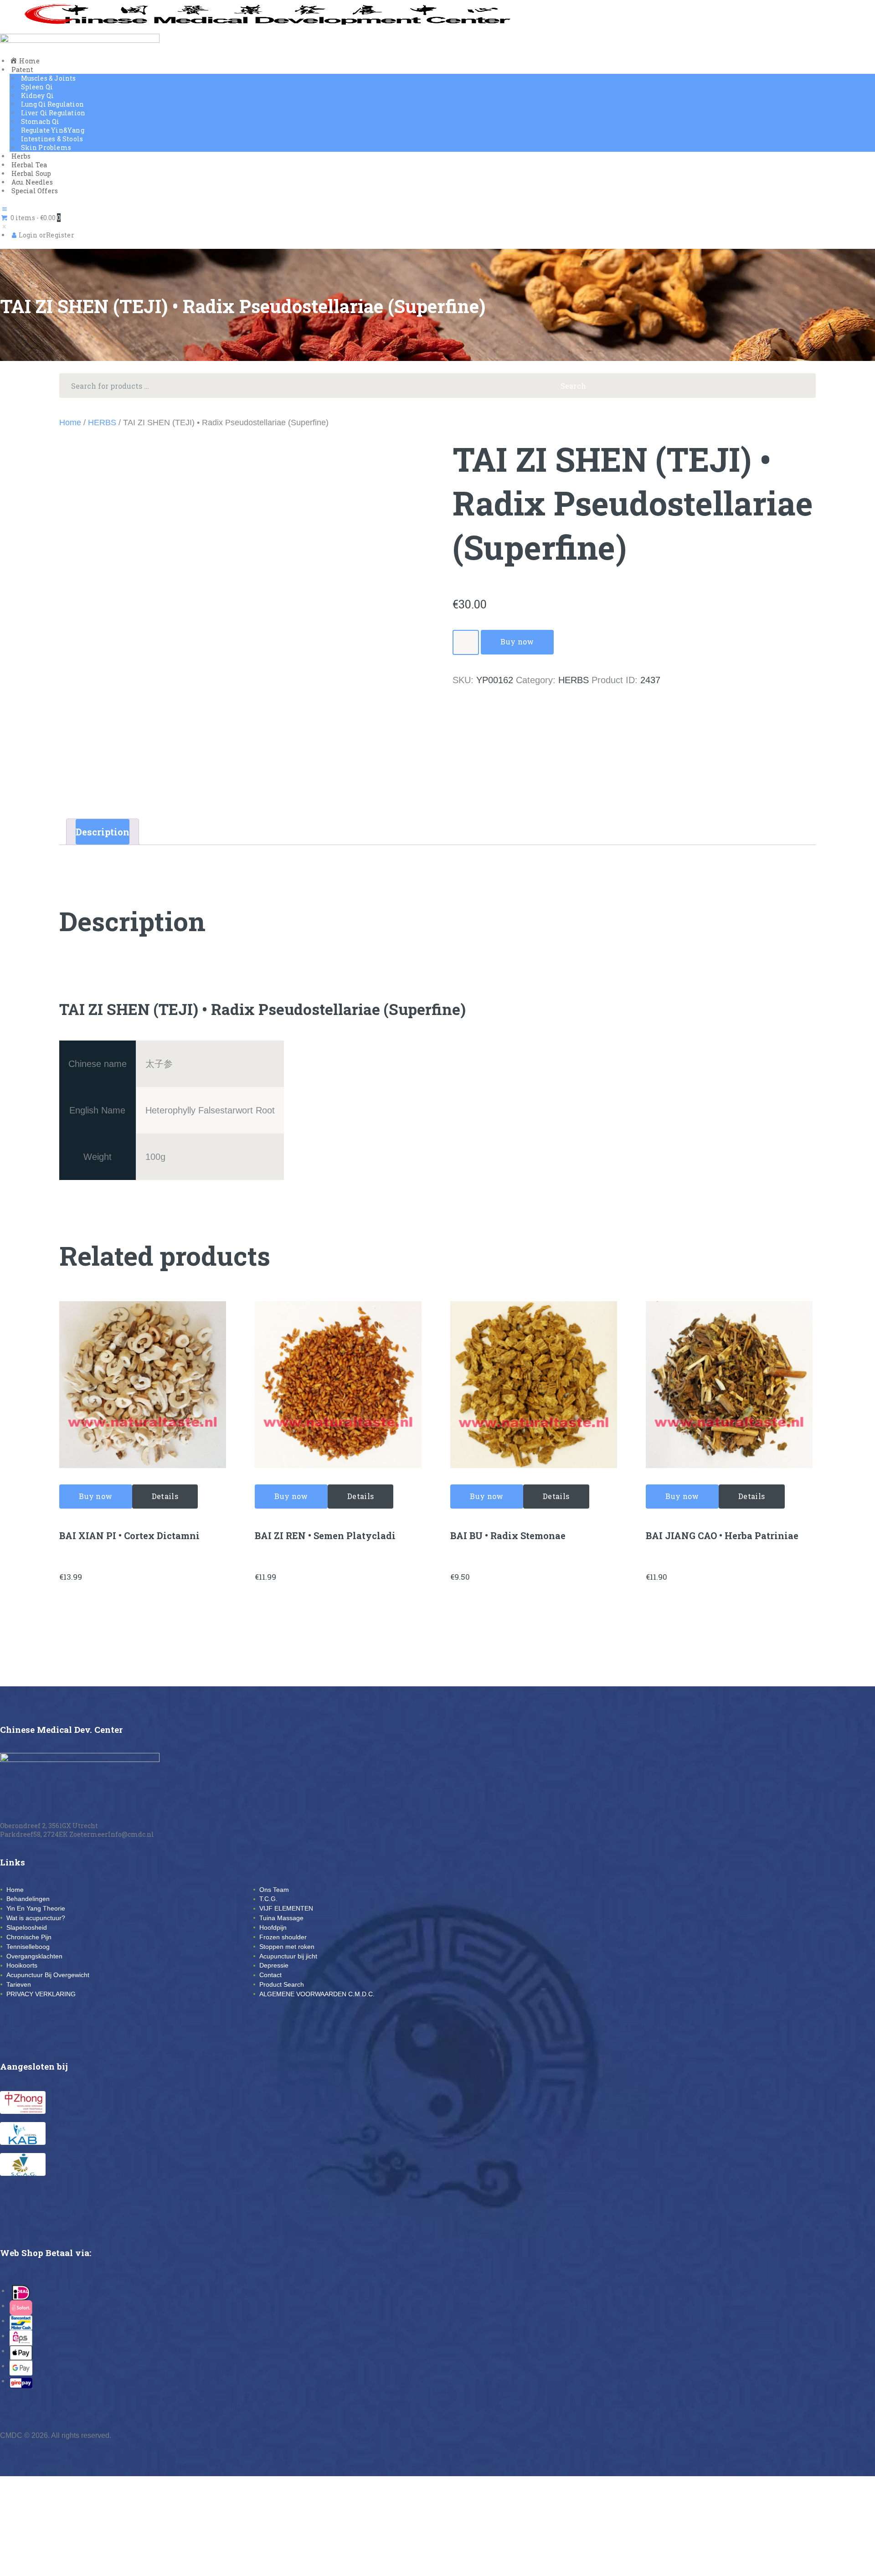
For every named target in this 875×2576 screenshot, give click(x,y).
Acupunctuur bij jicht (288, 1956)
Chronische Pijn (29, 1937)
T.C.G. (268, 1899)
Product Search (282, 1984)
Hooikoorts (22, 1965)
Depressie (274, 1965)
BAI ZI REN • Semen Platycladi (325, 1535)
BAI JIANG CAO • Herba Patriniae (722, 1535)
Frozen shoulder (283, 1937)
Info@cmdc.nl (131, 1834)
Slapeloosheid (27, 1927)
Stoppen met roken (287, 1947)
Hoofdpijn (273, 1927)
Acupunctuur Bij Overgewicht (48, 1975)
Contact (270, 1975)
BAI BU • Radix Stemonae (508, 1535)
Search (801, 386)
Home (70, 422)
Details (165, 1496)
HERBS (102, 422)
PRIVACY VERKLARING (41, 1994)
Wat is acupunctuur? (36, 1918)
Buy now (517, 641)
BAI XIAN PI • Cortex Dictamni (129, 1535)
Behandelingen (28, 1899)
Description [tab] (103, 832)
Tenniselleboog (28, 1947)
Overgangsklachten (34, 1956)
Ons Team (274, 1890)
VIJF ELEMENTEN (286, 1908)
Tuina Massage (281, 1918)
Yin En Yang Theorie (36, 1908)
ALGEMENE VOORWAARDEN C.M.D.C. (317, 1994)
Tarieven (19, 1984)
